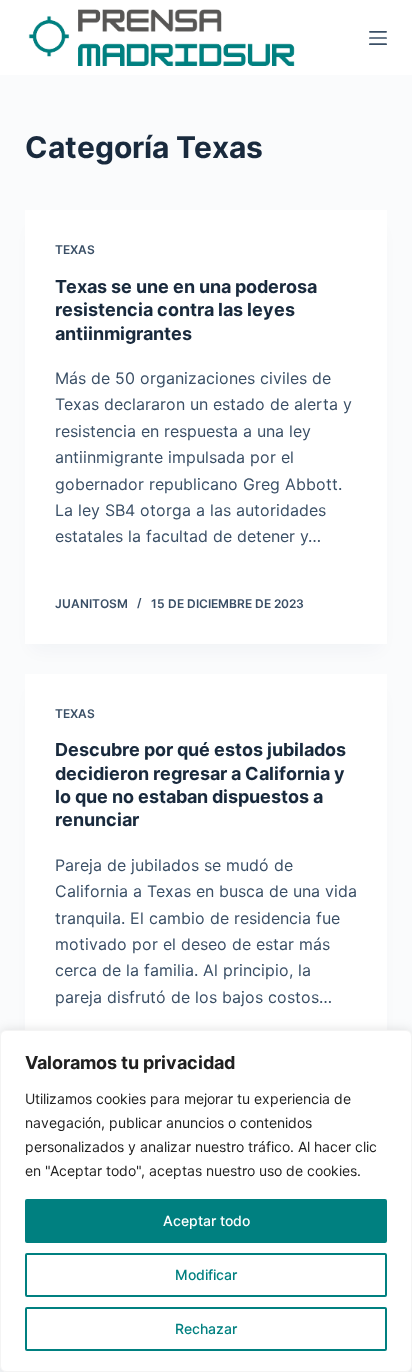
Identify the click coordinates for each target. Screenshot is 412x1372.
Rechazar (206, 1328)
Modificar (206, 1274)
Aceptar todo (206, 1220)
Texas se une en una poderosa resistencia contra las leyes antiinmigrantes (186, 310)
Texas (75, 249)
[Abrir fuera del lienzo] (378, 38)
